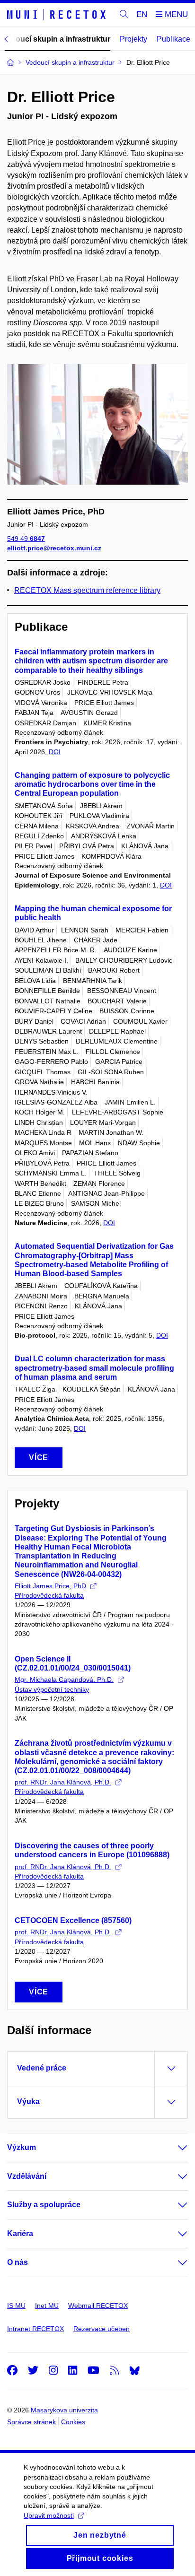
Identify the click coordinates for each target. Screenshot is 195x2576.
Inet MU (47, 2306)
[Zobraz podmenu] (173, 2148)
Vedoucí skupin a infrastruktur (56, 39)
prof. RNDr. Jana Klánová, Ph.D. (63, 1782)
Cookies (73, 2422)
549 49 (26, 539)
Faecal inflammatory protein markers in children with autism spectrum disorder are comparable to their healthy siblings (91, 661)
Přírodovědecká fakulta (49, 1595)
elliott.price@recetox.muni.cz (54, 548)
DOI (55, 752)
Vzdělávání (27, 2176)
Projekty (133, 39)
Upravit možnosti (49, 2515)
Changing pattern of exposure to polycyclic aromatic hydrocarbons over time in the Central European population (92, 784)
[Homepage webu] (58, 15)
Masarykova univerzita (64, 2410)
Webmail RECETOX (98, 2306)
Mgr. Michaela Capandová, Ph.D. (64, 1680)
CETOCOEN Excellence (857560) (73, 1920)
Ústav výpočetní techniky (52, 1689)
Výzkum (22, 2147)
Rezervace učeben (102, 2329)
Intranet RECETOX (35, 2329)
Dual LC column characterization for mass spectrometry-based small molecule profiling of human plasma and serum (94, 1368)
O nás (18, 2262)
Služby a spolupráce (44, 2205)
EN (142, 14)
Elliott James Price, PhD (50, 1586)
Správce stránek (31, 2422)
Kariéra (20, 2233)
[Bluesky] (134, 2370)
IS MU (16, 2306)
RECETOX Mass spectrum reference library (87, 590)
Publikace (173, 39)
